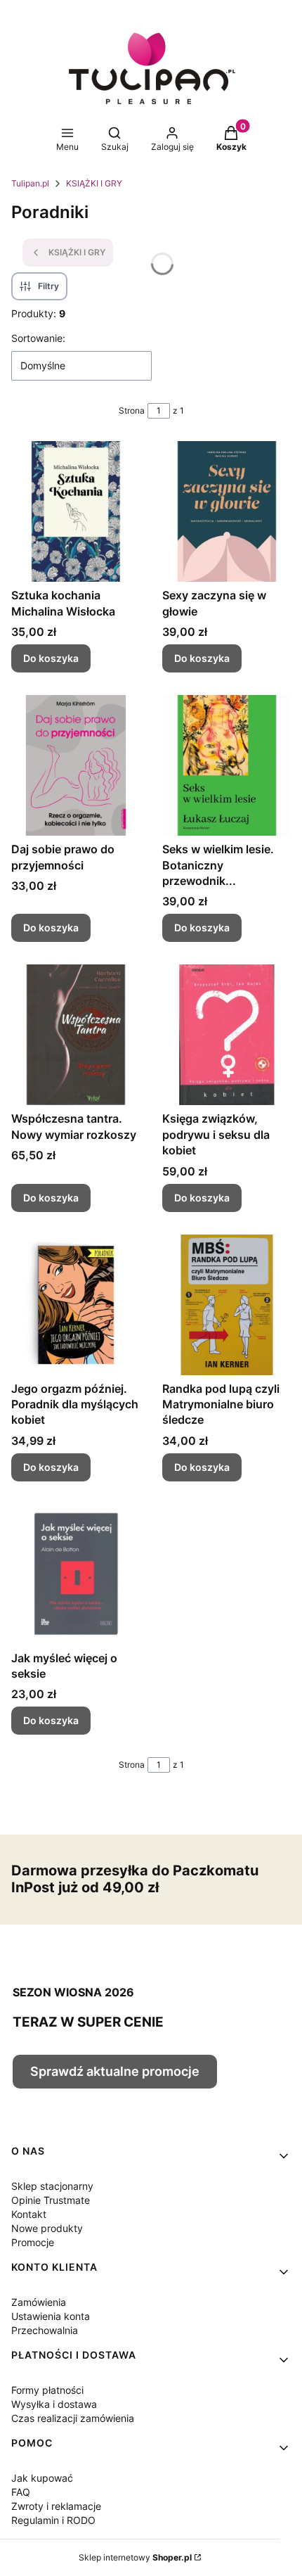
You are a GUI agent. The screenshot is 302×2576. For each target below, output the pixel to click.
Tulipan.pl (30, 183)
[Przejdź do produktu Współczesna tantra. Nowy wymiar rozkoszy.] (75, 1035)
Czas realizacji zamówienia (73, 2418)
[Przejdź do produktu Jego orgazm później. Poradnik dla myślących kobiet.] (75, 1305)
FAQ (21, 2492)
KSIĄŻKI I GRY (94, 183)
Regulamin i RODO (53, 2520)
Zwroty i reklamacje (56, 2506)
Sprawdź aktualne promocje (115, 2071)
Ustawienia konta (51, 2316)
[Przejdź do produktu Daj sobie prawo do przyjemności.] (75, 765)
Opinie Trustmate (51, 2200)
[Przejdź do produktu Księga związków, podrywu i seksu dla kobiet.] (226, 1035)
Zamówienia (39, 2302)
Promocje (33, 2242)
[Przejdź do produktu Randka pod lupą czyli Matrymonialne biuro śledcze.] (226, 1305)
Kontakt (29, 2214)
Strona (132, 410)
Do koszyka (51, 658)
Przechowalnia (45, 2330)
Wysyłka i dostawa (54, 2404)
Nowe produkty (47, 2228)
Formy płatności (47, 2390)
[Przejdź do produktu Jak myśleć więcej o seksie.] (75, 1574)
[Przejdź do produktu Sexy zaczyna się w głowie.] (226, 511)
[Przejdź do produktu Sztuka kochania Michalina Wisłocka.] (75, 511)
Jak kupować (42, 2478)
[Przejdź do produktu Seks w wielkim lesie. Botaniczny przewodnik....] (226, 765)
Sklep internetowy (135, 2557)
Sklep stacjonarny (52, 2186)
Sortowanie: (38, 338)
